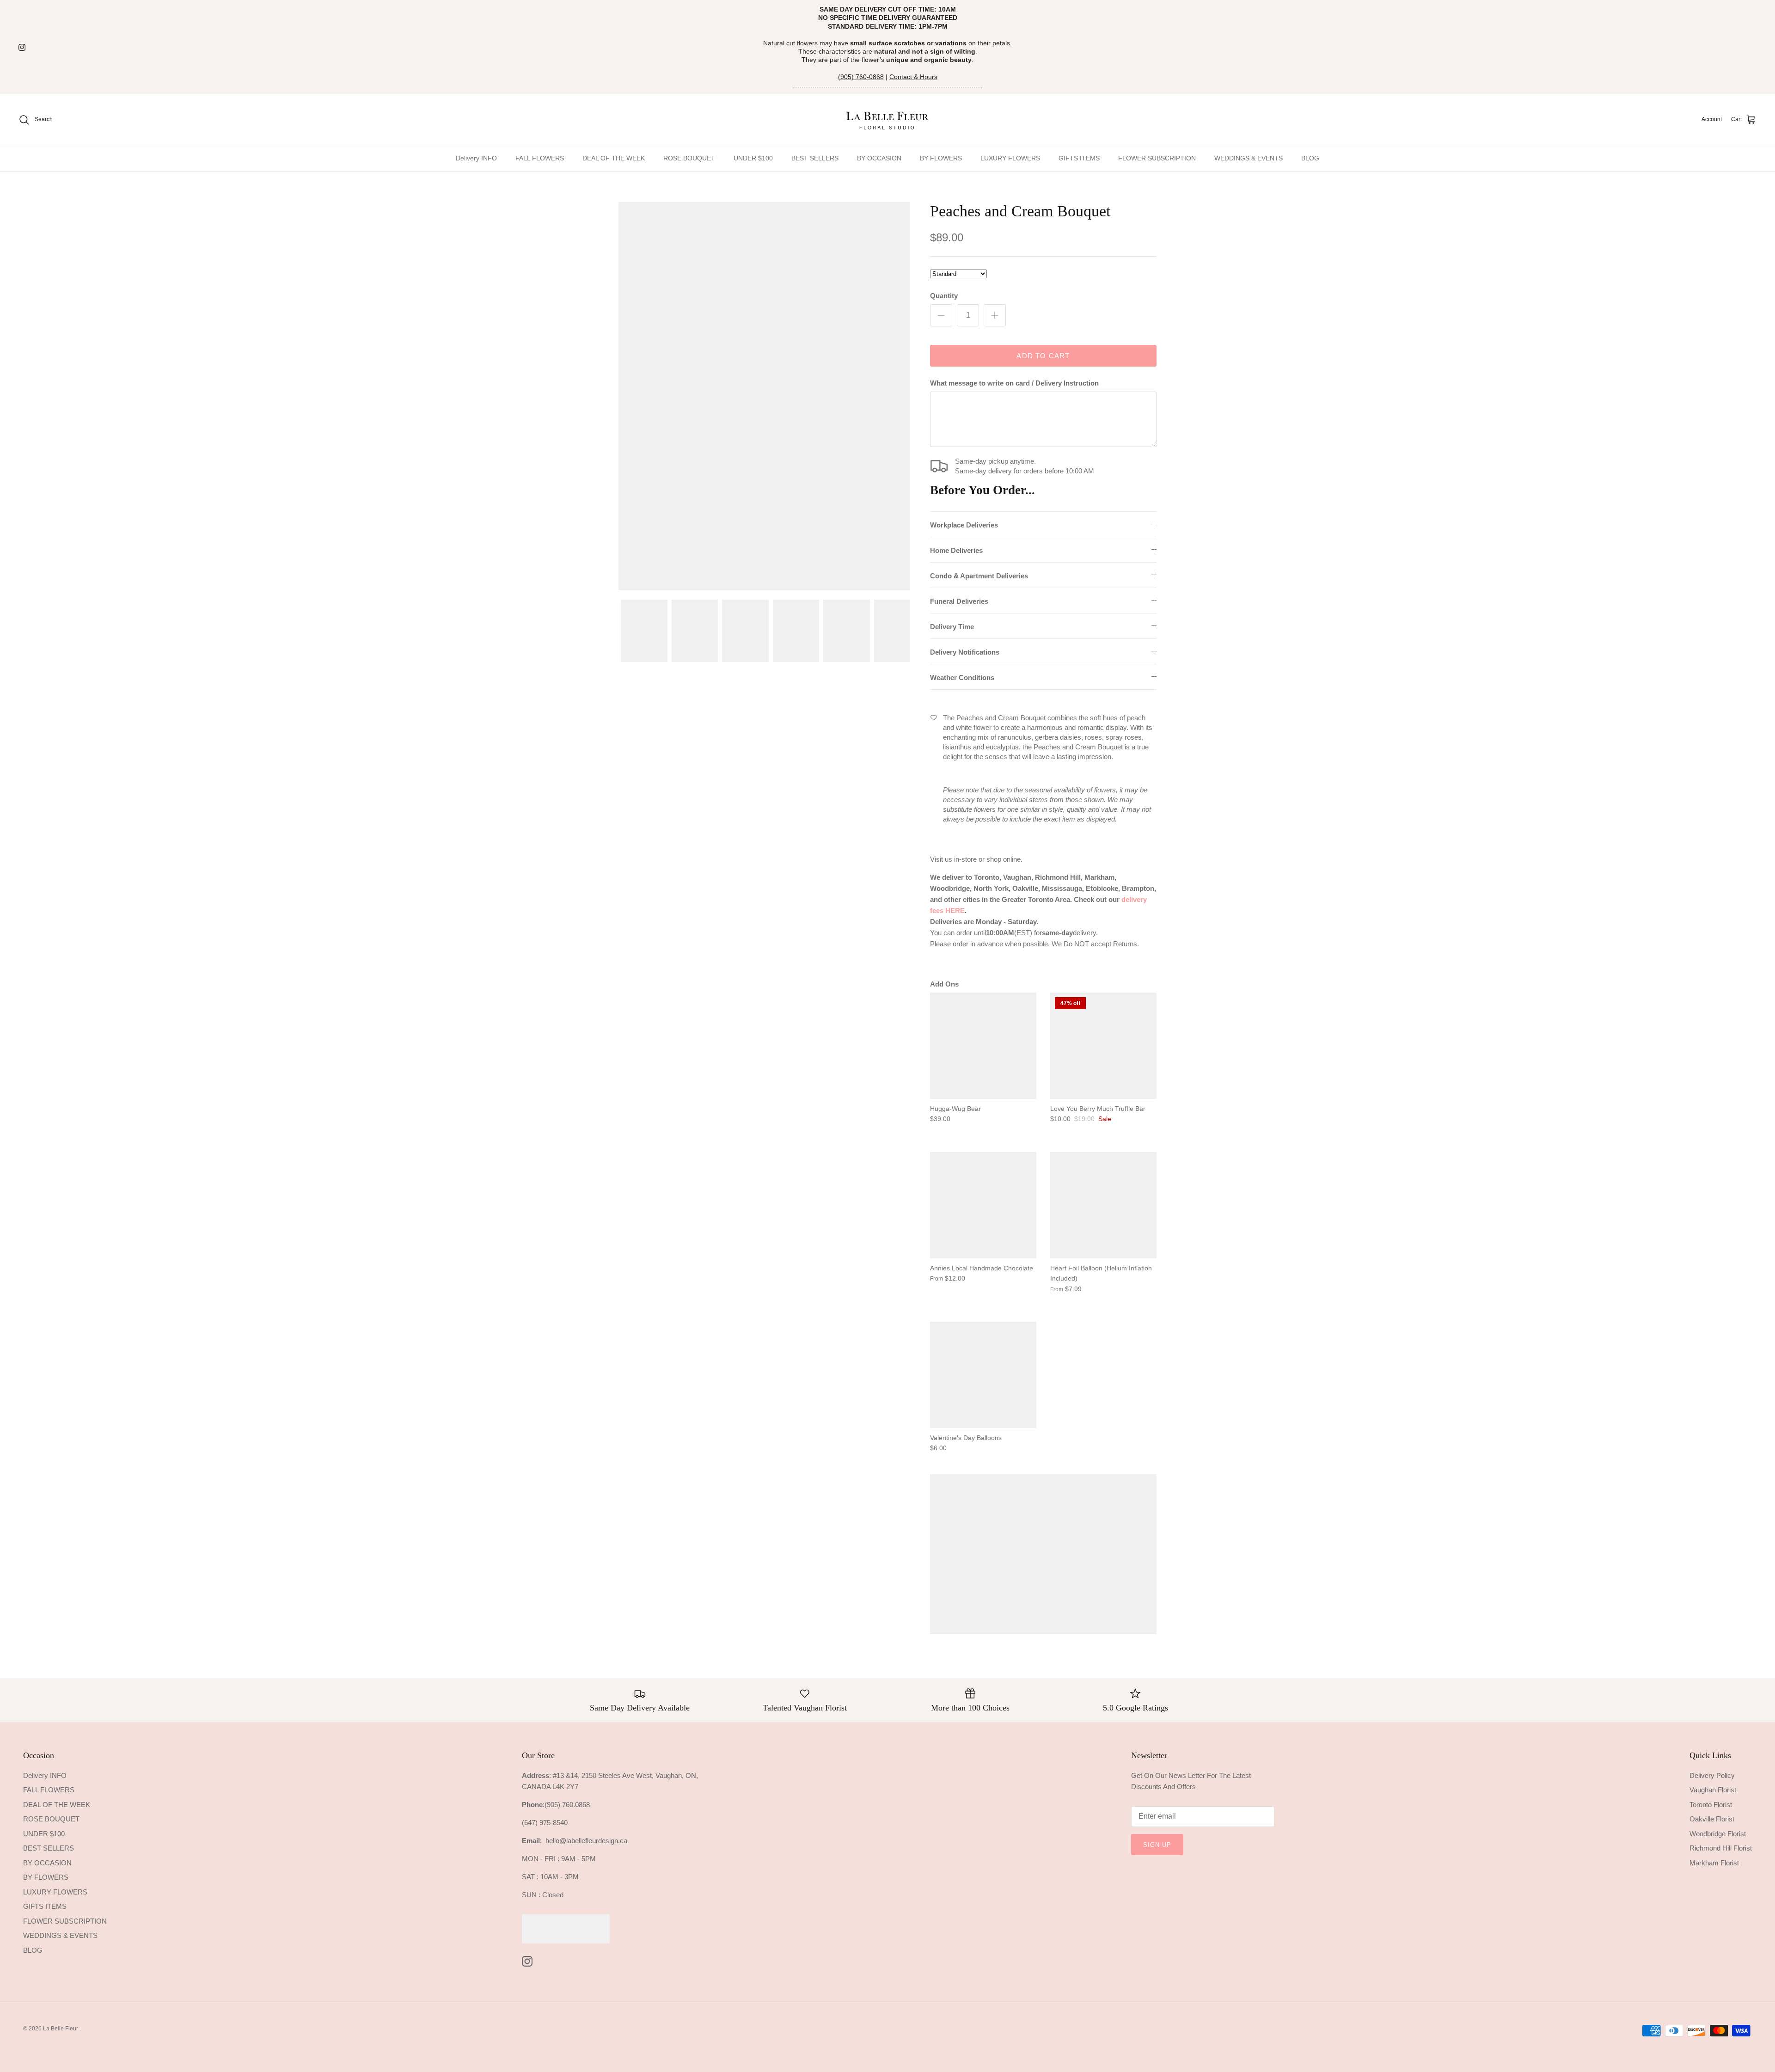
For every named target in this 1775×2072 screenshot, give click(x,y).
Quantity (944, 296)
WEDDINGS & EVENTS (1249, 158)
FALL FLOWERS (540, 158)
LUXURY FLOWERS (1010, 158)
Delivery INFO (476, 158)
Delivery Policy (1712, 1775)
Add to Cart (1043, 356)
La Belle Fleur (61, 2029)
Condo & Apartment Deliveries (979, 576)
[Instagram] (22, 47)
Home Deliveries (956, 550)
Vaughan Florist (1713, 1790)
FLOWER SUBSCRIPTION (1157, 158)
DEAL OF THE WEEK (614, 158)
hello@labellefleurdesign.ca (586, 1841)
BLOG (1310, 158)
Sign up (1157, 1845)
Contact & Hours (913, 77)
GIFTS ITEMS (1079, 158)
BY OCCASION (879, 158)
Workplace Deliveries (964, 525)
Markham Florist (1714, 1863)
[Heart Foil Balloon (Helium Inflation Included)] (1103, 1205)
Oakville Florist (1712, 1819)
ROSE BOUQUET (689, 158)
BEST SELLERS (815, 158)
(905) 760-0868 (861, 77)
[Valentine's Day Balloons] (983, 1375)
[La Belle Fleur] (888, 120)
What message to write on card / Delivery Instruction (1014, 383)
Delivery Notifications (965, 652)
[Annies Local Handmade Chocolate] (983, 1205)
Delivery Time (952, 627)
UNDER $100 (753, 158)
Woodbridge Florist (1718, 1834)
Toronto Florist (1711, 1805)
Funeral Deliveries (959, 601)
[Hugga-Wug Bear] (983, 1046)
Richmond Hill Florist (1721, 1848)
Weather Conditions (962, 677)
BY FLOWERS (941, 158)
